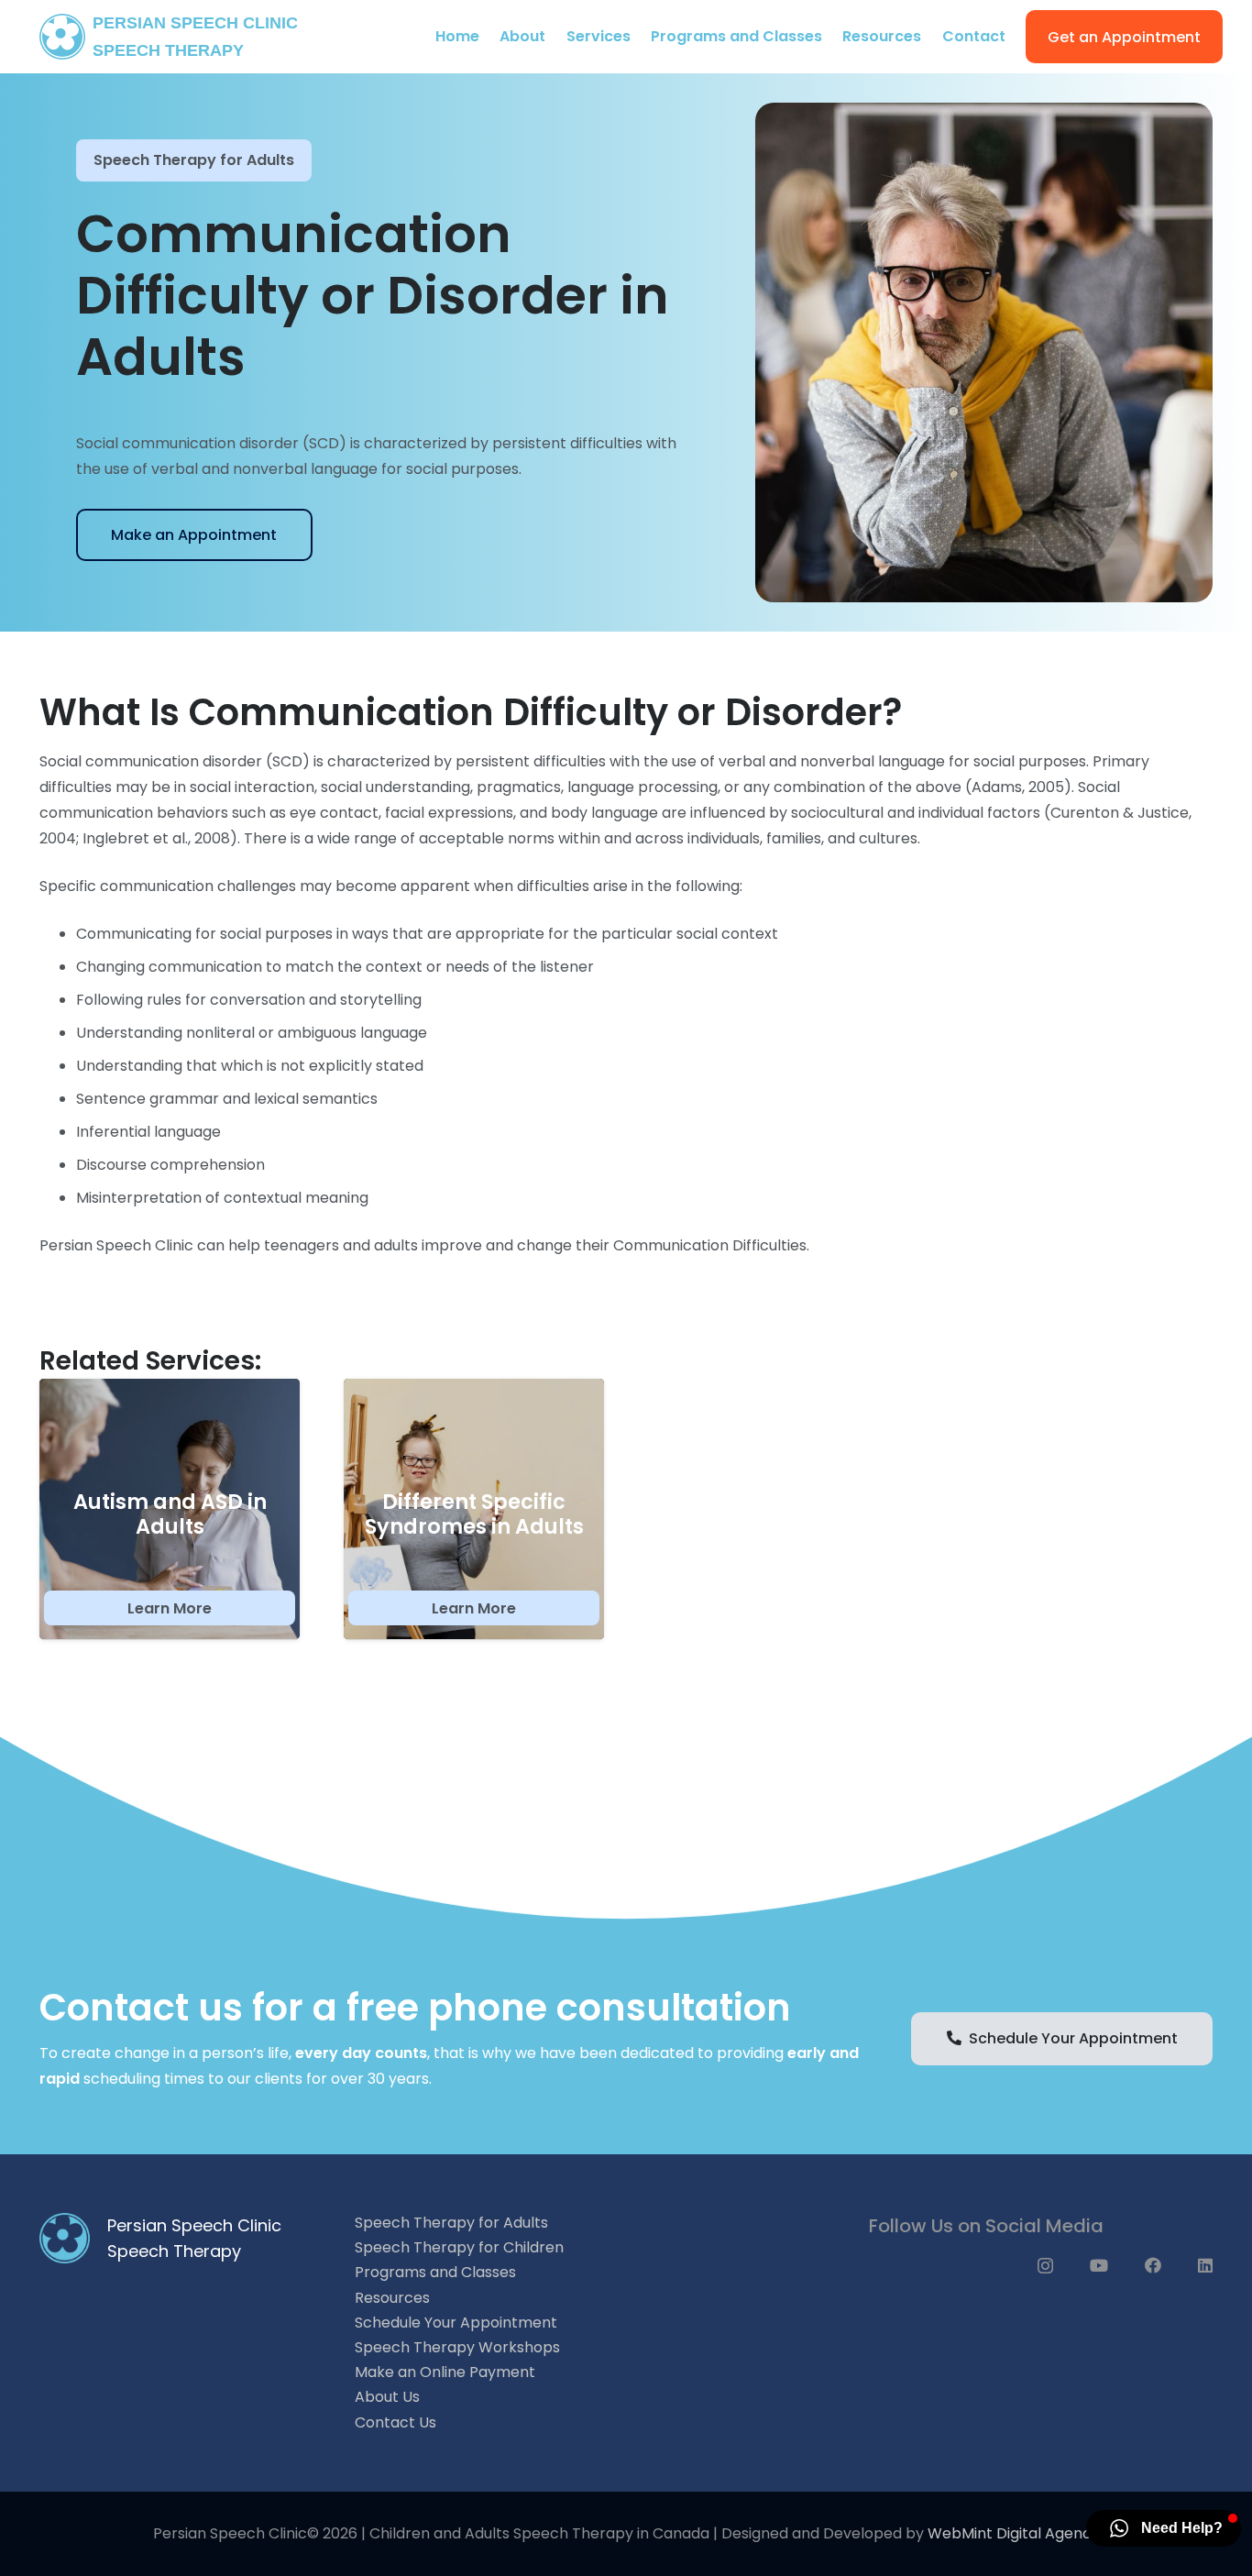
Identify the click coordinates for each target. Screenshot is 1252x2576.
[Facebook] (1153, 2265)
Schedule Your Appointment (456, 2323)
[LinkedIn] (1205, 2265)
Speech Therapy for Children (459, 2247)
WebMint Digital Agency (1014, 2533)
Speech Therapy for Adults (194, 160)
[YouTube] (1099, 2265)
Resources (392, 2298)
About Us (387, 2397)
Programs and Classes (435, 2272)
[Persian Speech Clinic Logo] (62, 37)
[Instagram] (1045, 2266)
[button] (640, 37)
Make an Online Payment (445, 2372)
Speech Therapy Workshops (457, 2347)
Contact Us (395, 2422)
